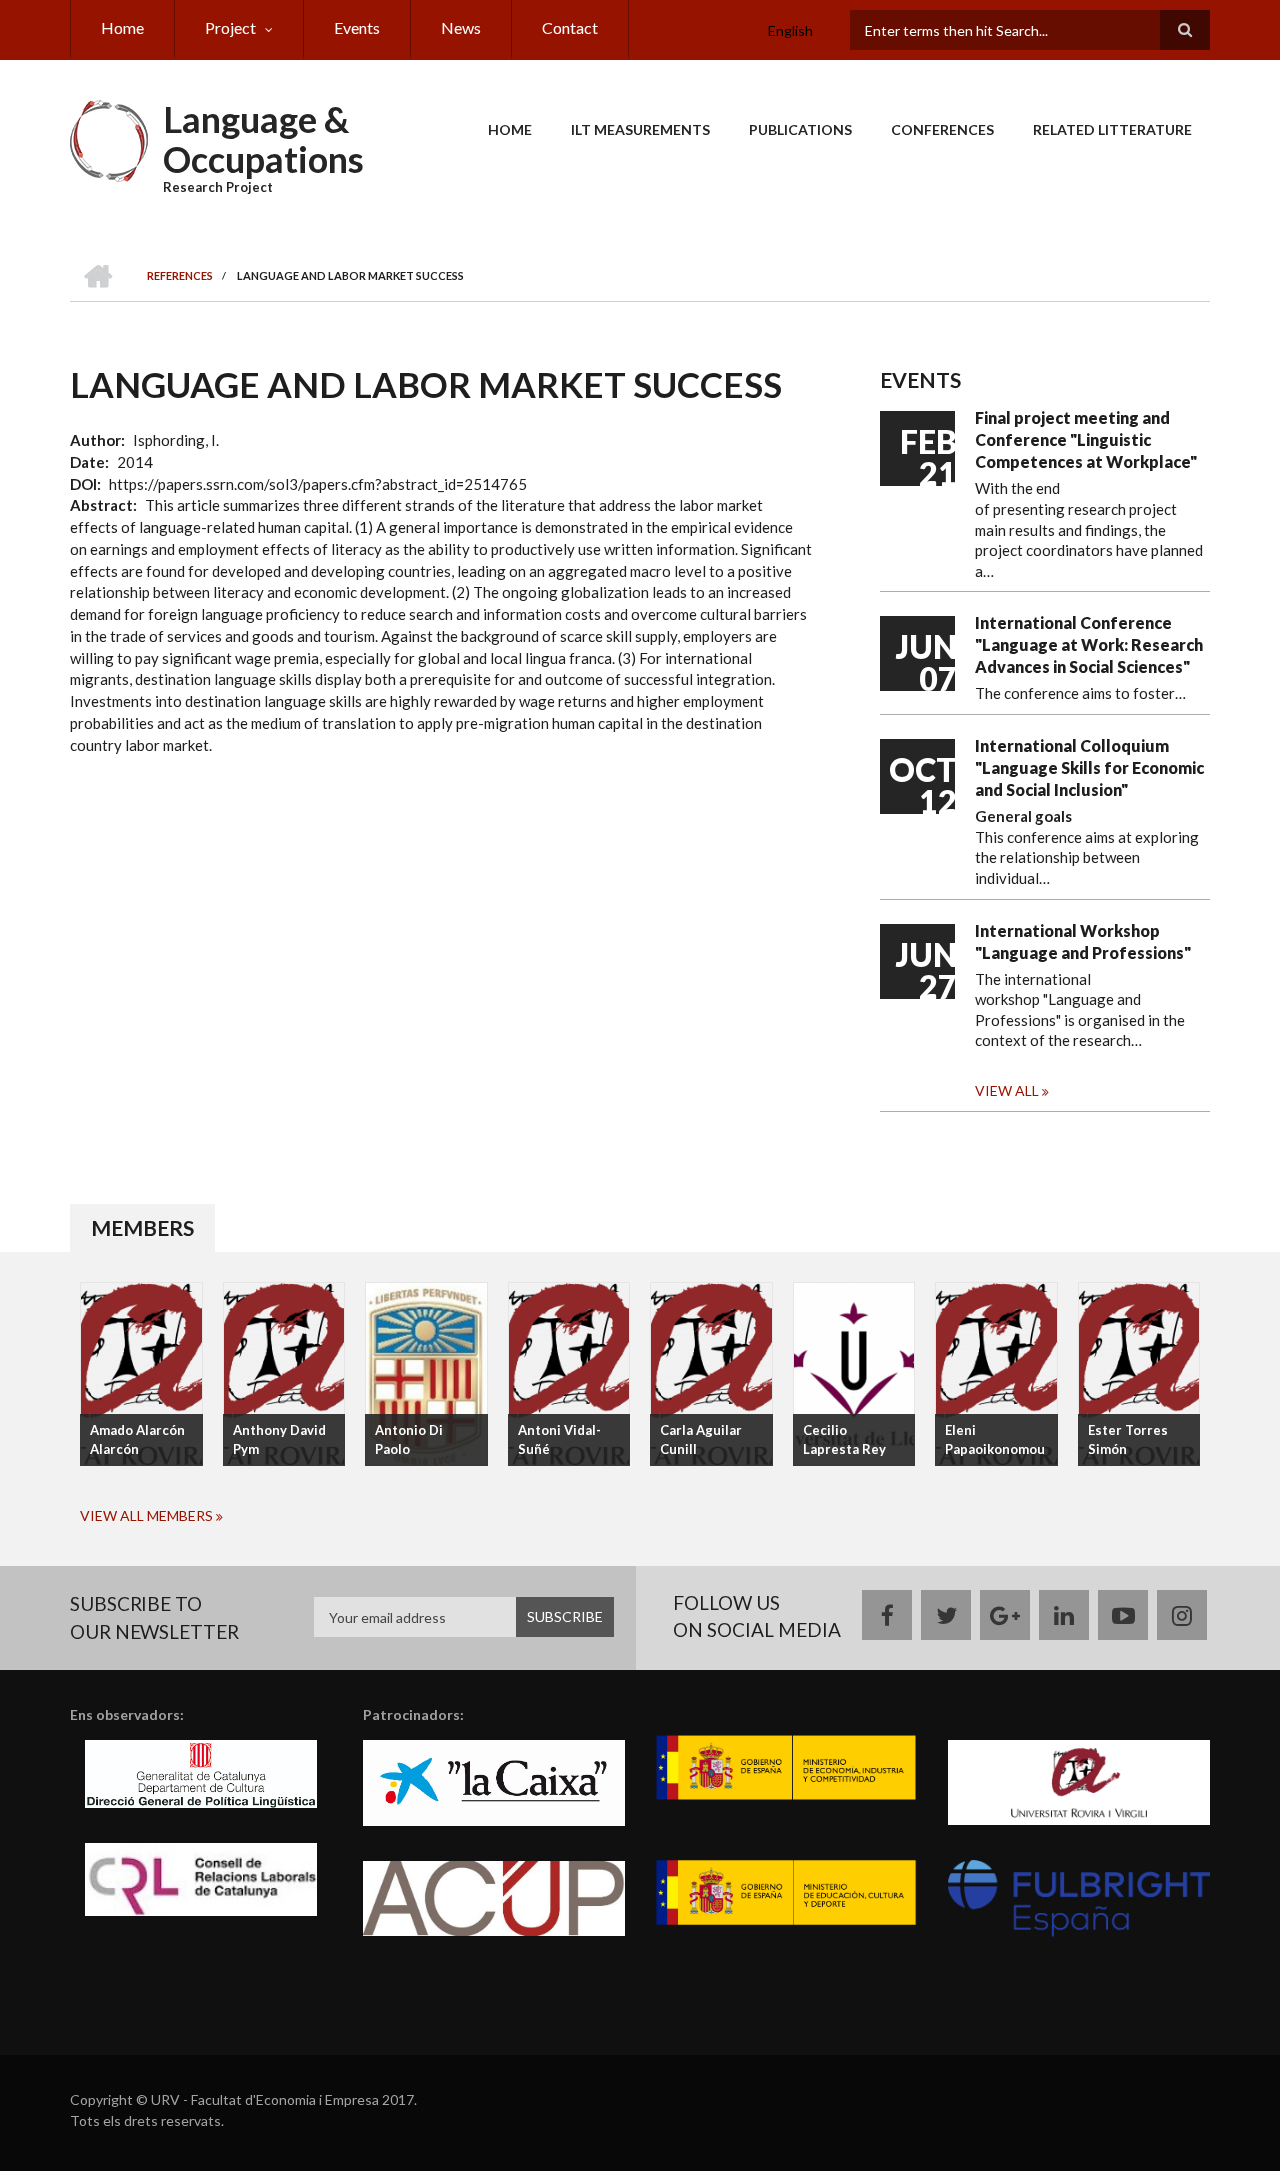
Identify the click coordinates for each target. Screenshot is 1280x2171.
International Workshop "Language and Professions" (1083, 941)
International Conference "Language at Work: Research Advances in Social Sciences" (1089, 644)
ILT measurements (640, 129)
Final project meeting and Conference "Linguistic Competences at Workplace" (1086, 439)
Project (230, 27)
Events (357, 27)
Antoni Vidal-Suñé (559, 1439)
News (461, 27)
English (790, 30)
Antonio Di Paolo (409, 1439)
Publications (800, 129)
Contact (570, 27)
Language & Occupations (263, 139)
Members (142, 1227)
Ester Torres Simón (1128, 1439)
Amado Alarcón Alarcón (137, 1439)
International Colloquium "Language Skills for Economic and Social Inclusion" (1089, 767)
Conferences (942, 129)
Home (122, 27)
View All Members (146, 1515)
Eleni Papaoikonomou (995, 1439)
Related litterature (1112, 129)
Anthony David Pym (279, 1439)
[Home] (109, 139)
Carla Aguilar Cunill (701, 1439)
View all (1007, 1090)
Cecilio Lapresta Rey (844, 1439)
